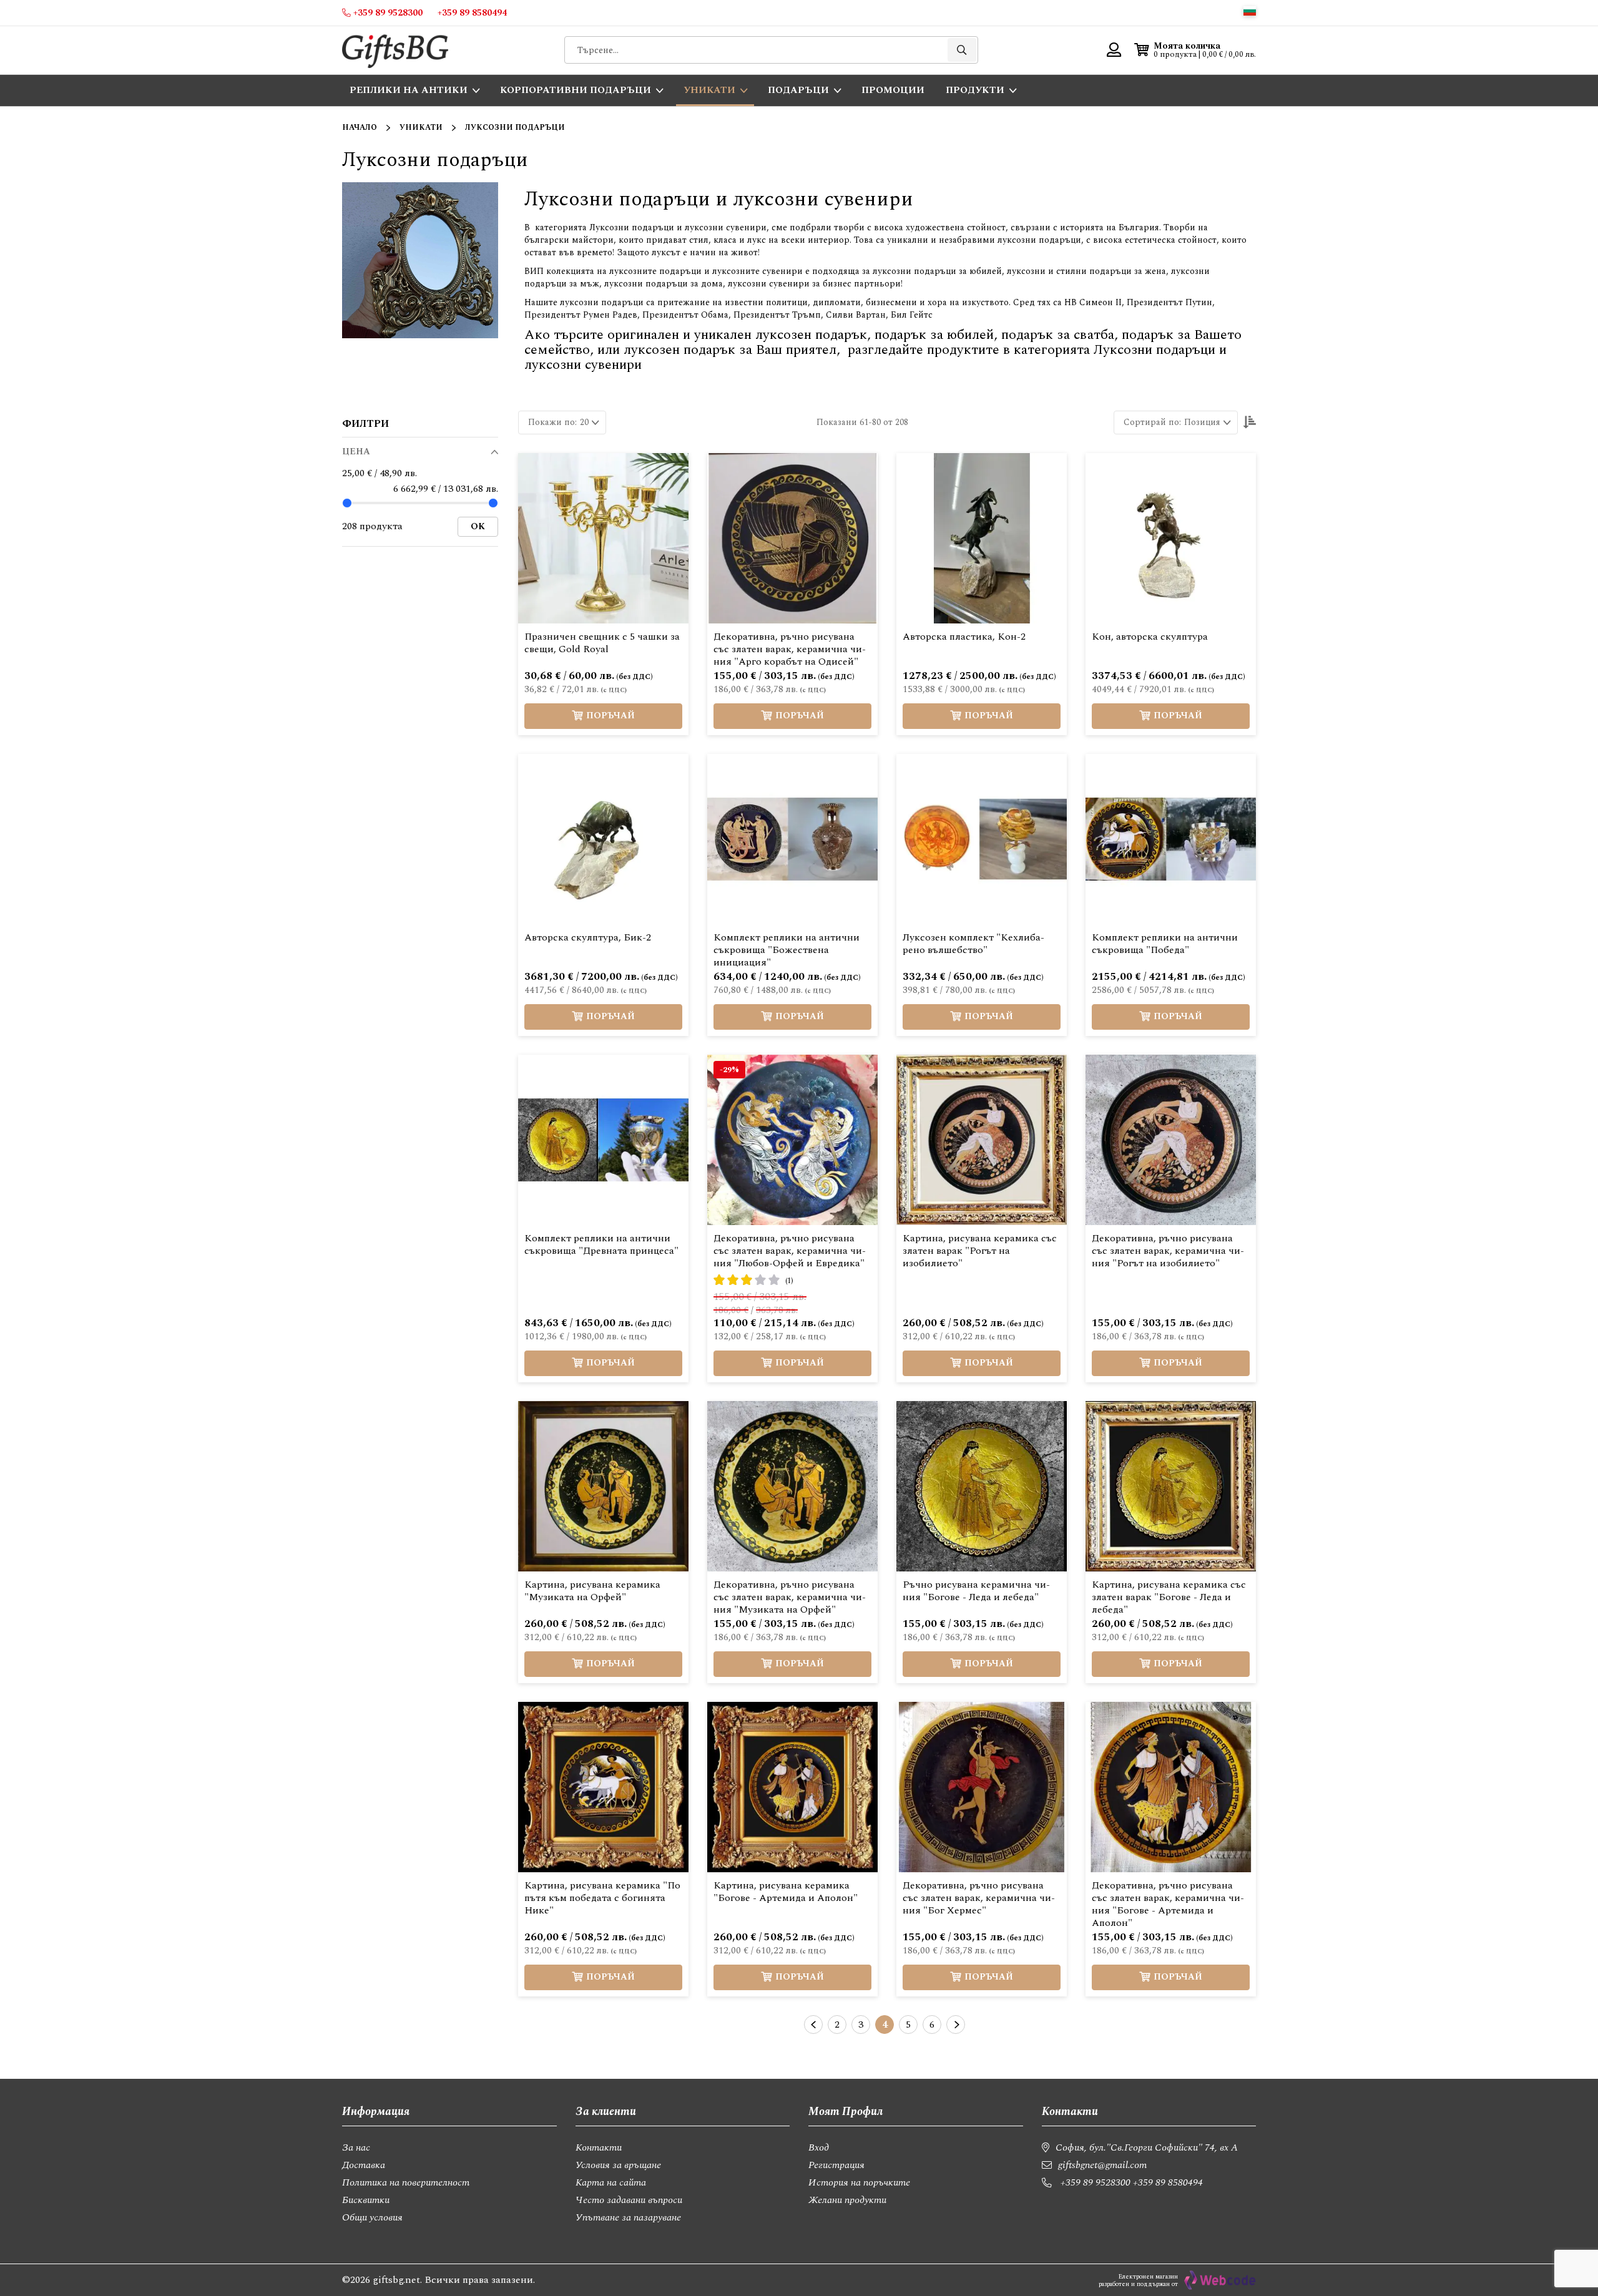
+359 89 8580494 (1168, 2182)
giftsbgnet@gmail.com (1102, 2165)
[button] (1250, 11)
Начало (360, 128)
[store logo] (395, 50)
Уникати (421, 128)
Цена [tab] (356, 452)
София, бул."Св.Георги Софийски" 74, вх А (1147, 2147)
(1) (789, 1281)
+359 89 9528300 (1096, 2182)
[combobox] (771, 50)
